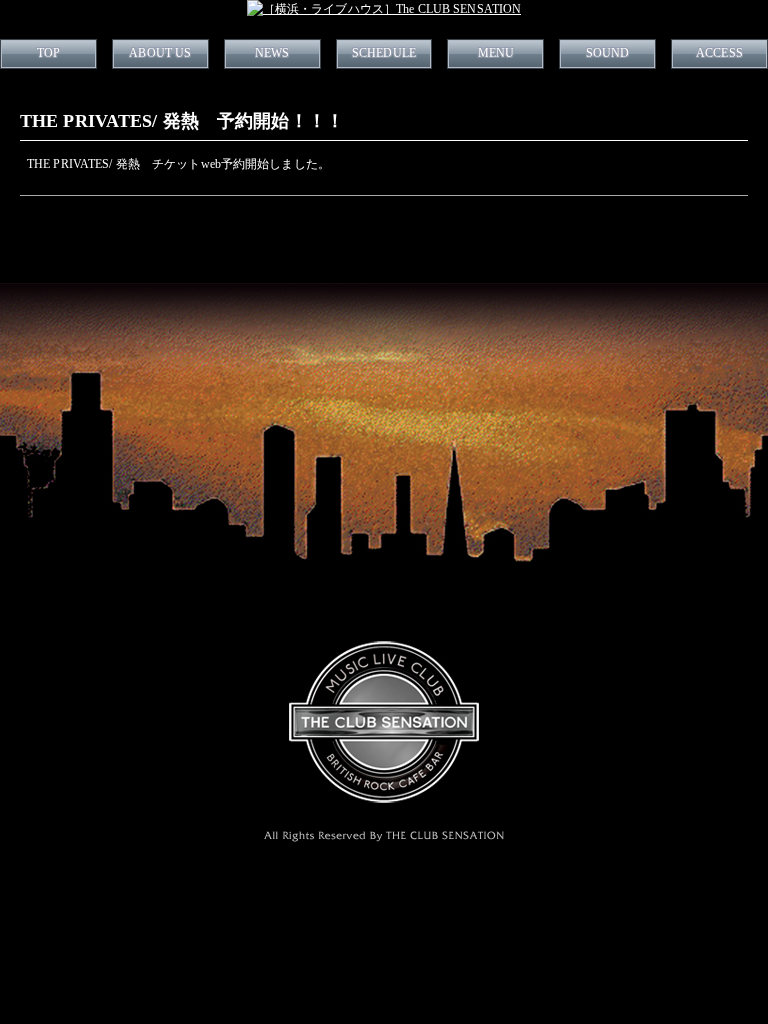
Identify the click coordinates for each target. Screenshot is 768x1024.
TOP (48, 53)
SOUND (608, 53)
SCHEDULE (384, 53)
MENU (496, 53)
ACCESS (719, 53)
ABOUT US (160, 53)
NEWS (272, 53)
